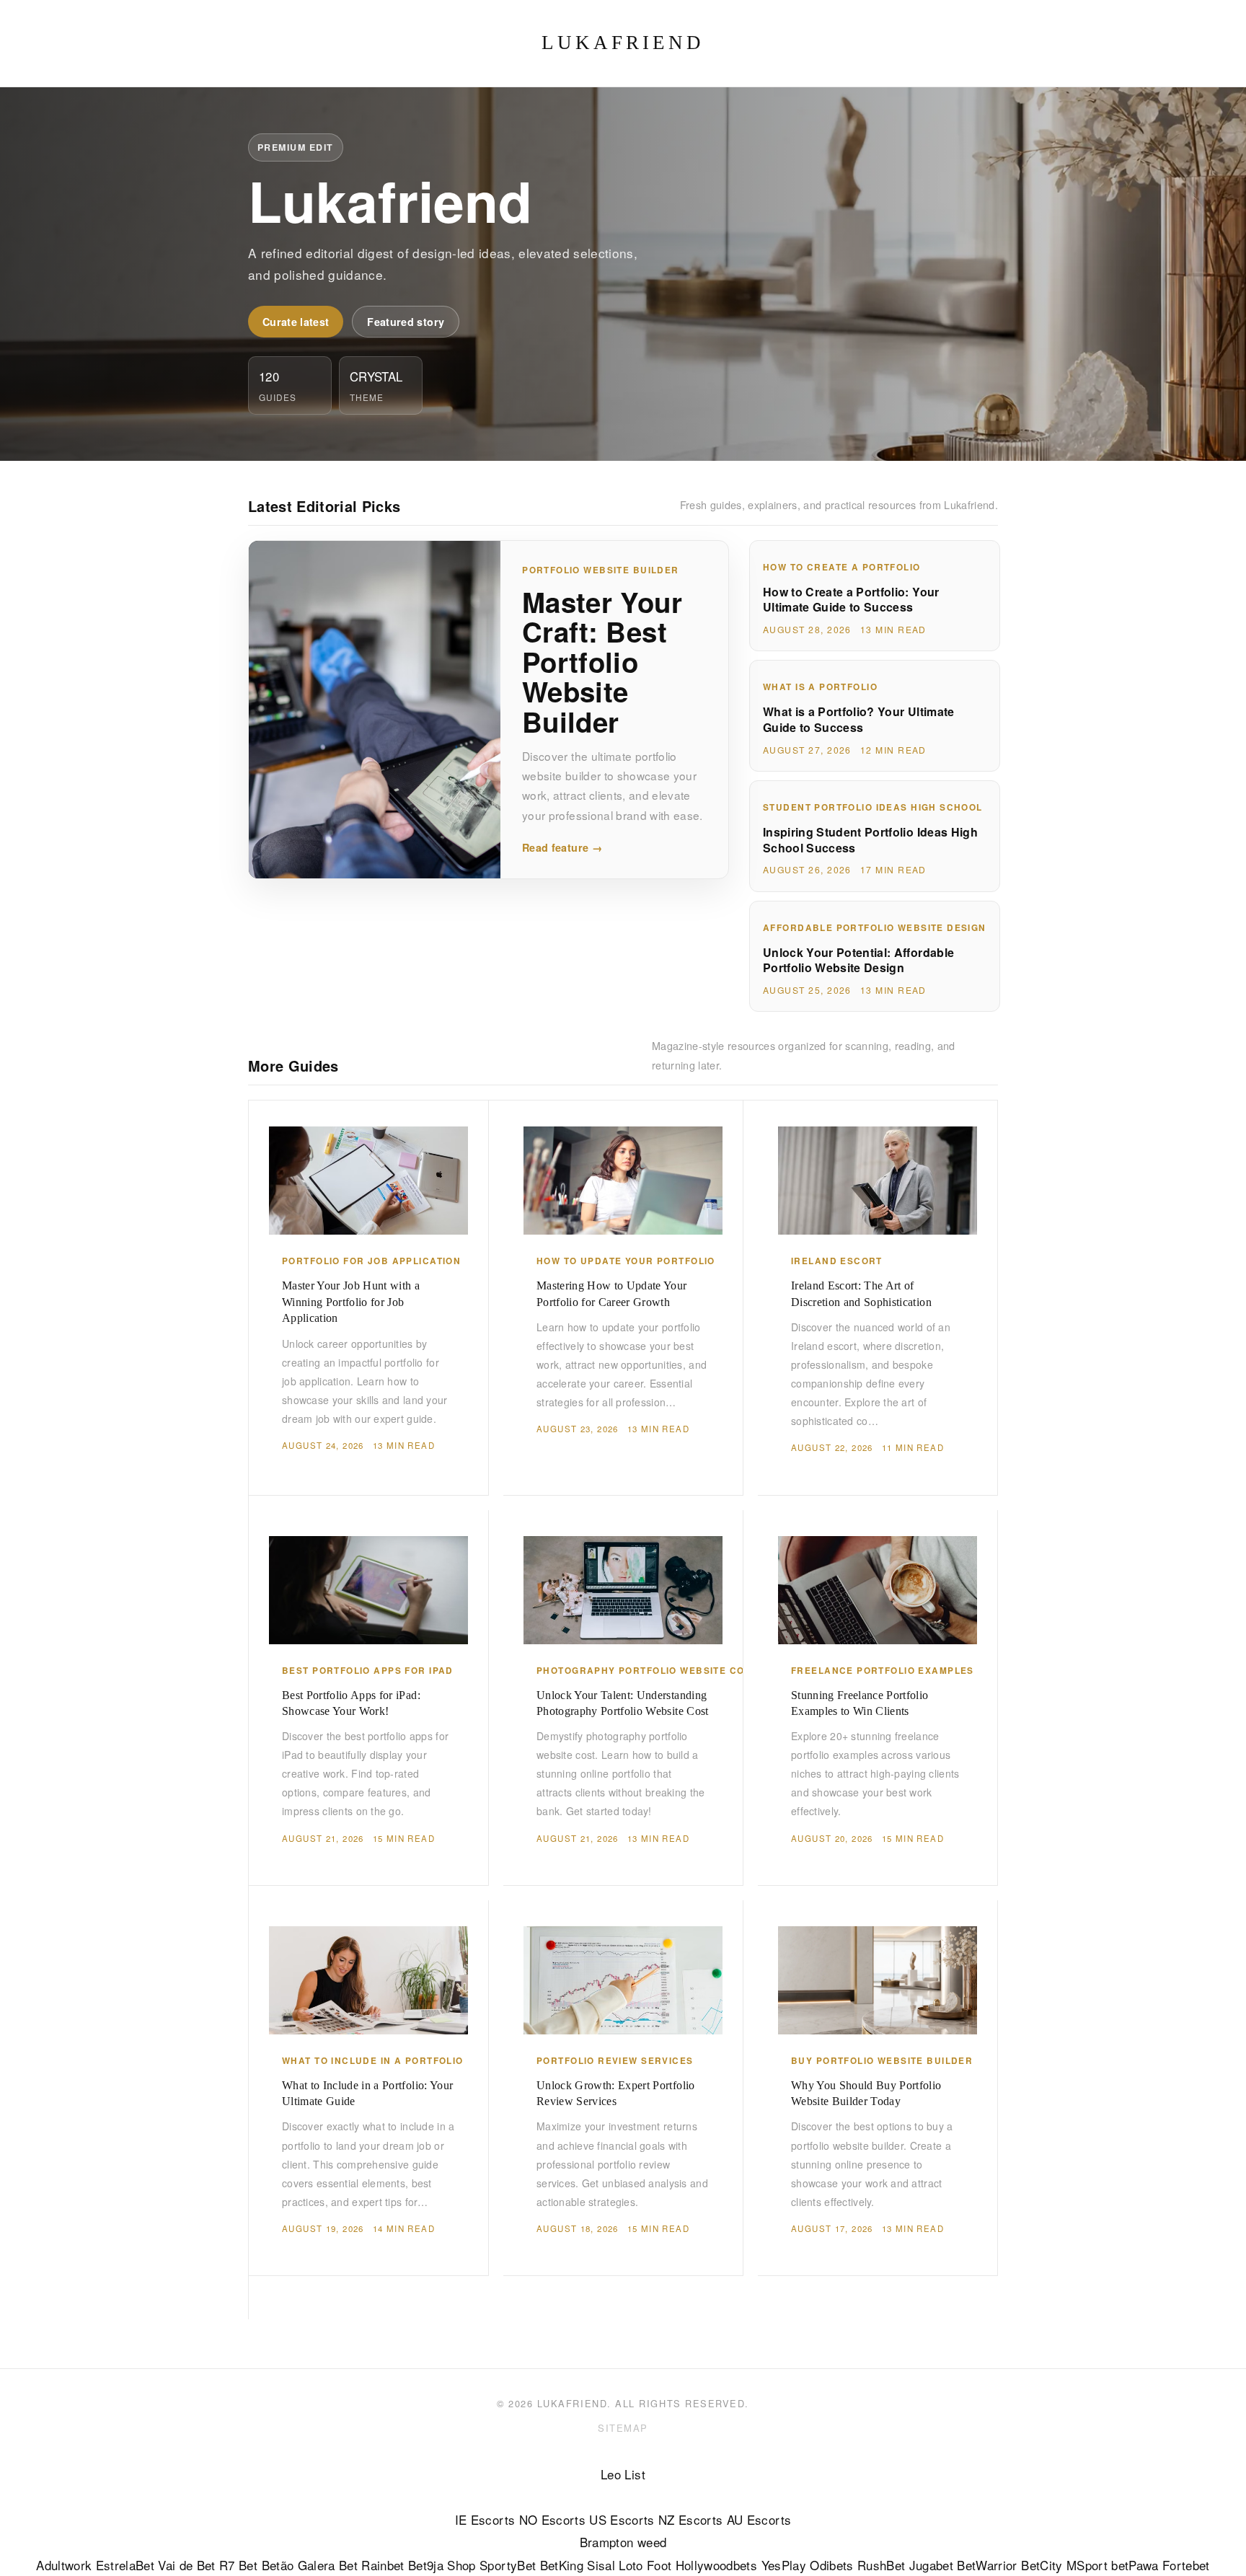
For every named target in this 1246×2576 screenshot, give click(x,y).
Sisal (601, 2565)
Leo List (623, 2474)
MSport (1087, 2565)
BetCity (1042, 2565)
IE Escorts (485, 2519)
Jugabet (931, 2565)
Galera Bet (328, 2565)
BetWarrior (987, 2565)
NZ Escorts (690, 2519)
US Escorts (622, 2519)
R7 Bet (238, 2565)
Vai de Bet (186, 2565)
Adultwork (64, 2565)
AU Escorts (759, 2519)
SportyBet (508, 2565)
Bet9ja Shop (442, 2565)
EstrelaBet (125, 2565)
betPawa (1135, 2565)
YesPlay (784, 2565)
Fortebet (1186, 2565)
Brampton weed (623, 2542)
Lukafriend (623, 43)
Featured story (406, 322)
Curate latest (296, 322)
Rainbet (383, 2565)
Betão (278, 2565)
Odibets (831, 2565)
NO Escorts (552, 2519)
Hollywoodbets (716, 2565)
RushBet (881, 2565)
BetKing (562, 2565)
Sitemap (623, 2428)
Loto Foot (645, 2565)
